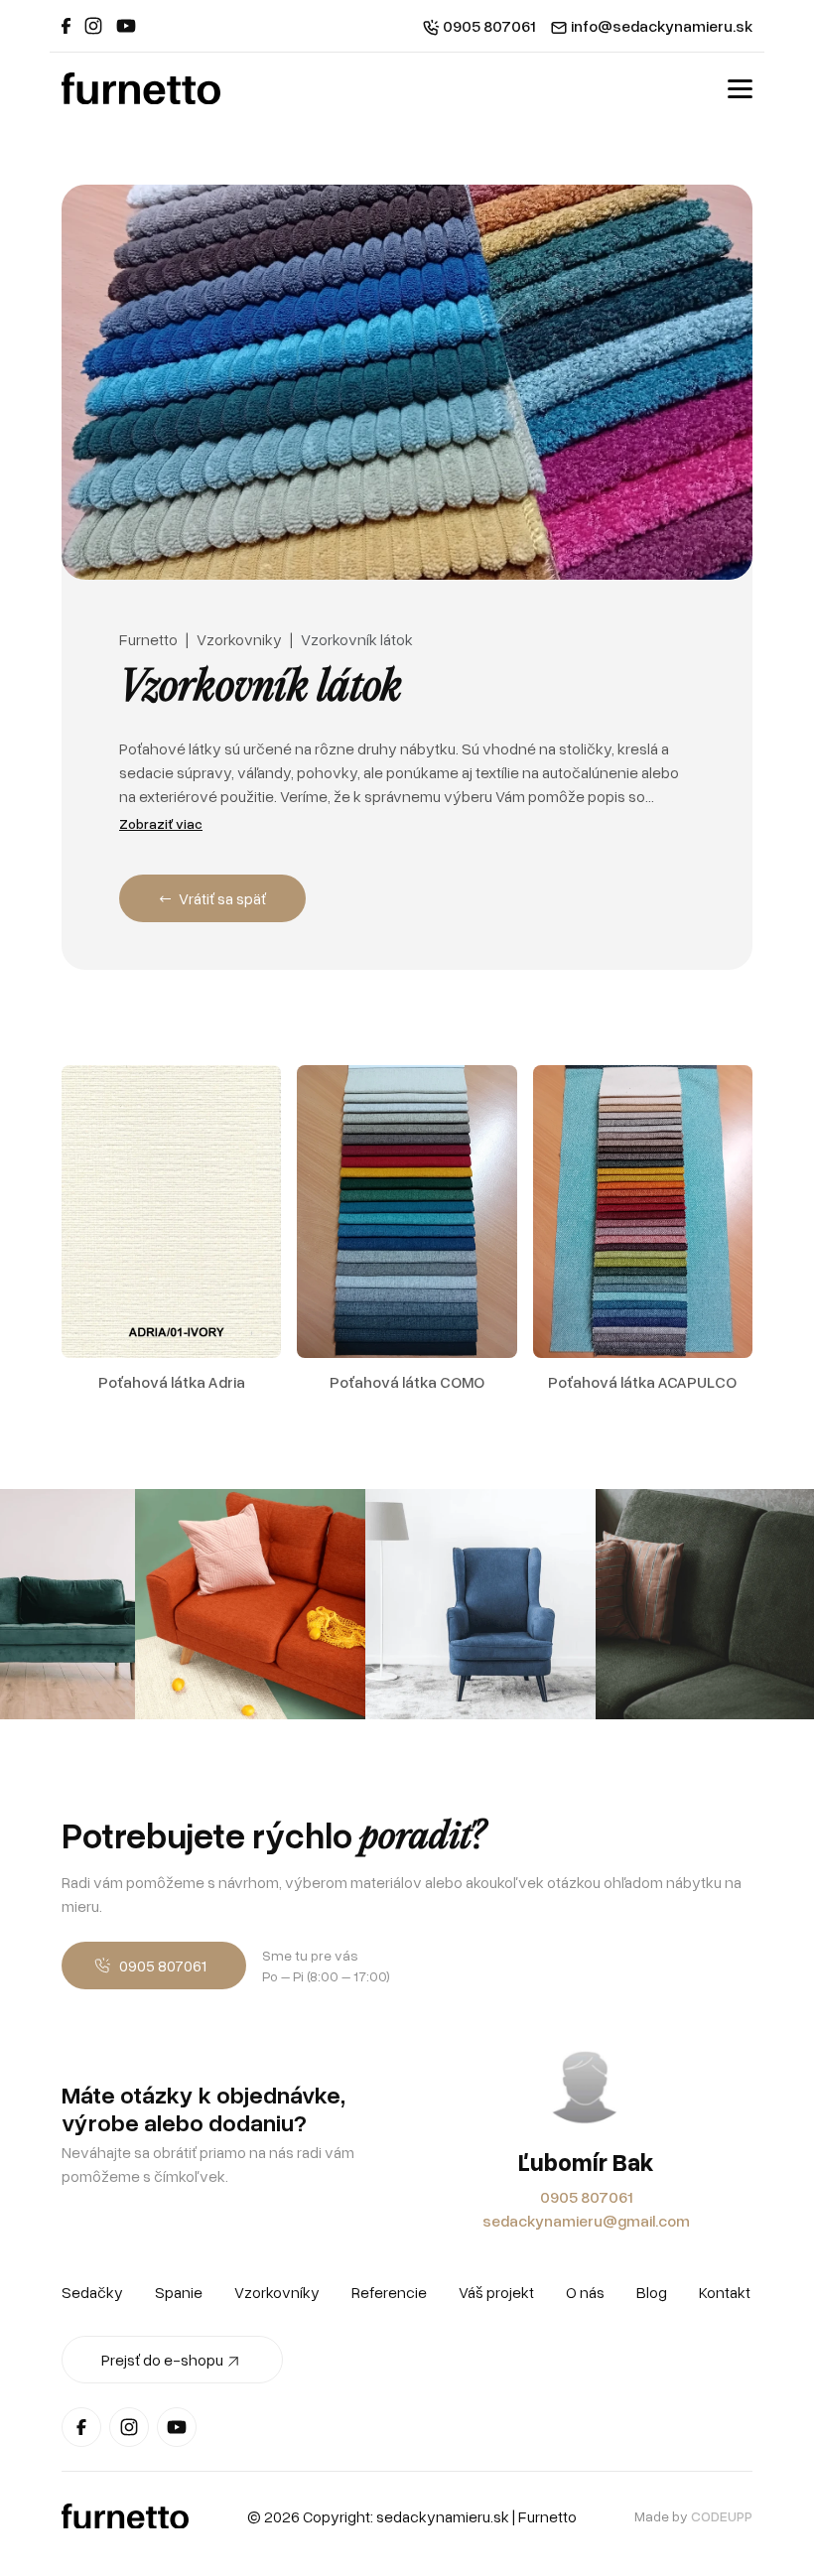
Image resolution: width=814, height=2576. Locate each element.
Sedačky (92, 2292)
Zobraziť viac (161, 823)
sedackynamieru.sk (443, 2516)
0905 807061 (586, 2197)
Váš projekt (496, 2292)
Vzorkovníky (277, 2292)
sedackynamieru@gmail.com (586, 2221)
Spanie (179, 2292)
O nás (585, 2292)
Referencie (389, 2292)
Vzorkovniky (239, 639)
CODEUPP (722, 2516)
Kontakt (725, 2292)
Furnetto (148, 639)
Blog (652, 2292)
